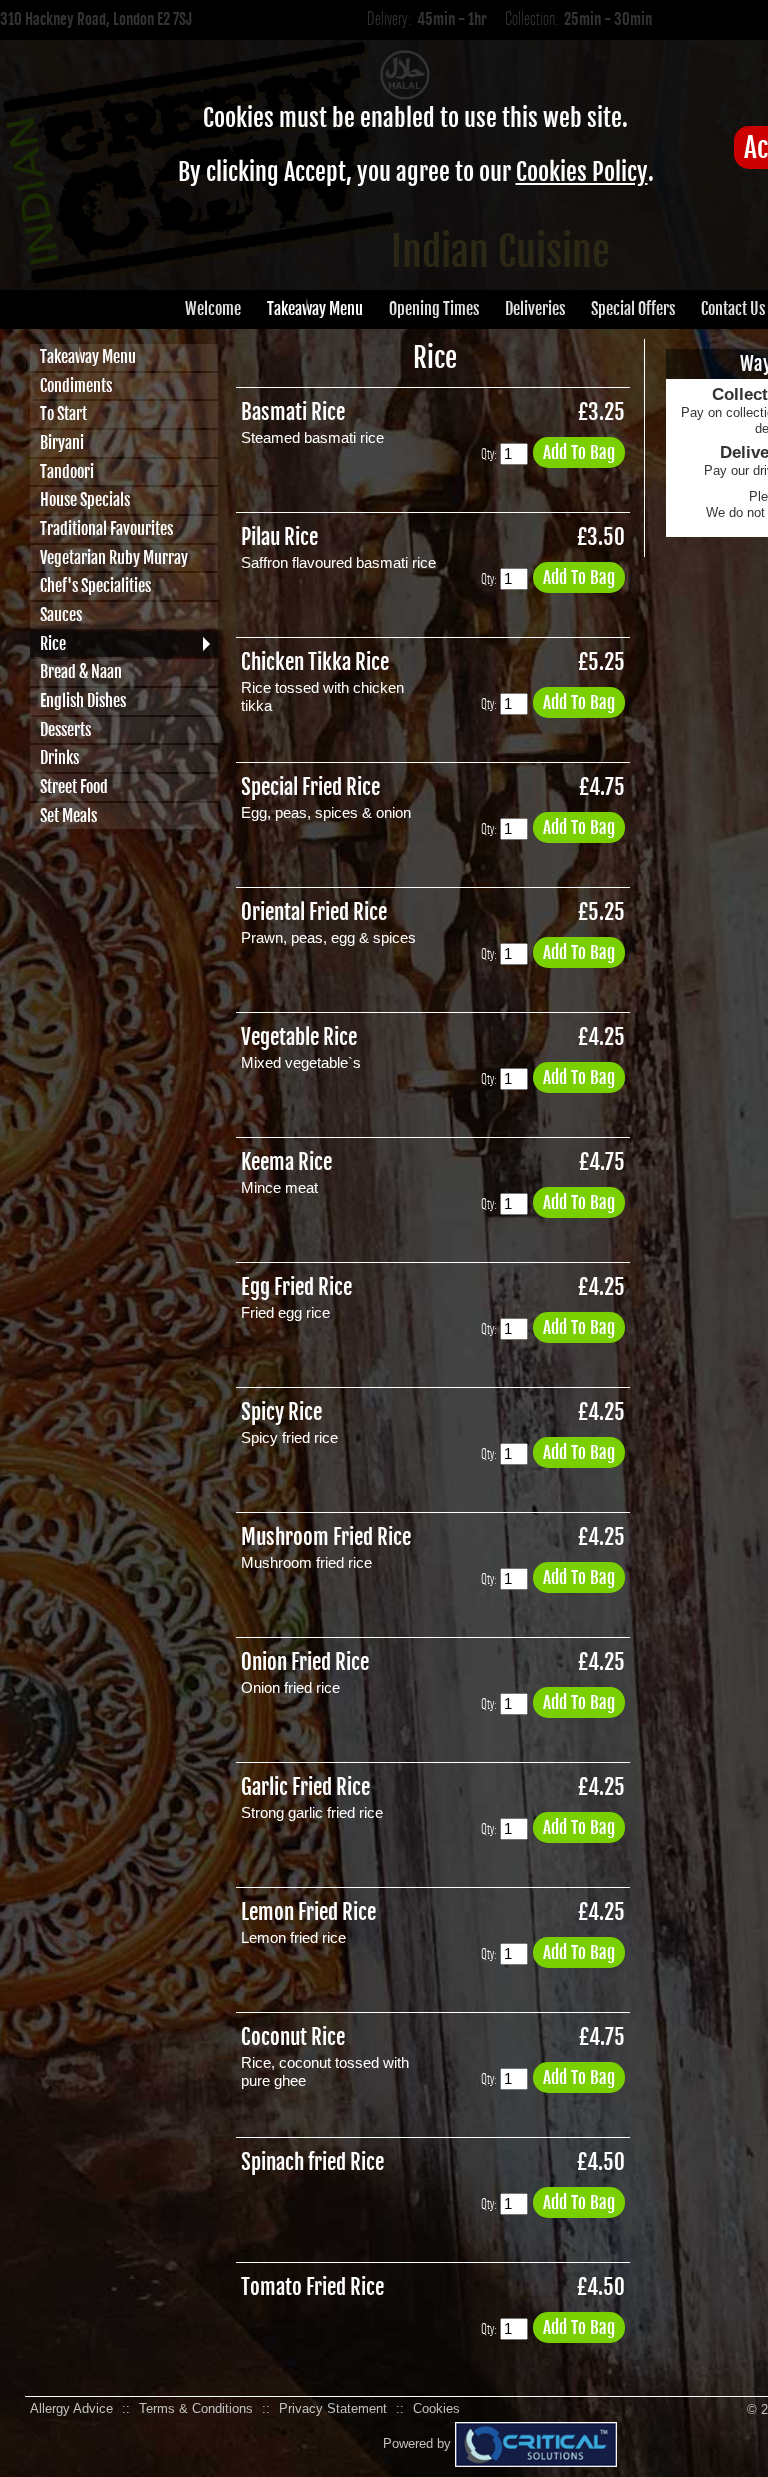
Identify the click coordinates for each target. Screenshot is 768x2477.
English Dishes (83, 701)
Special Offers (633, 309)
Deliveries (535, 309)
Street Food (74, 787)
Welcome (213, 309)
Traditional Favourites (106, 529)
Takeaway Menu (315, 309)
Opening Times (434, 309)
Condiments (76, 386)
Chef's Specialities (95, 586)
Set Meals (68, 816)
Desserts (65, 730)
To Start (63, 414)
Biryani (62, 443)
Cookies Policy (582, 172)
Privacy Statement (333, 2408)
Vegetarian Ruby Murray (114, 558)
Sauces (61, 615)
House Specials (85, 500)
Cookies (436, 2408)
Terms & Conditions (196, 2408)
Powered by (419, 2443)
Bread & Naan (81, 672)
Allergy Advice (71, 2408)
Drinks (59, 758)
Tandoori (67, 472)
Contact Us (733, 309)
